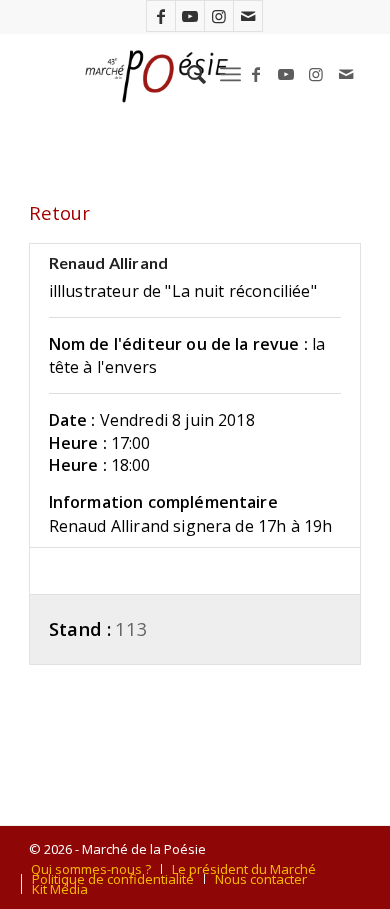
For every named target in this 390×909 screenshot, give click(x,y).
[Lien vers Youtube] (190, 16)
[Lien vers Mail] (248, 16)
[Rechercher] (186, 74)
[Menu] (230, 74)
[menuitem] (186, 74)
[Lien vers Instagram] (219, 16)
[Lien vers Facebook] (161, 16)
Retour (59, 212)
